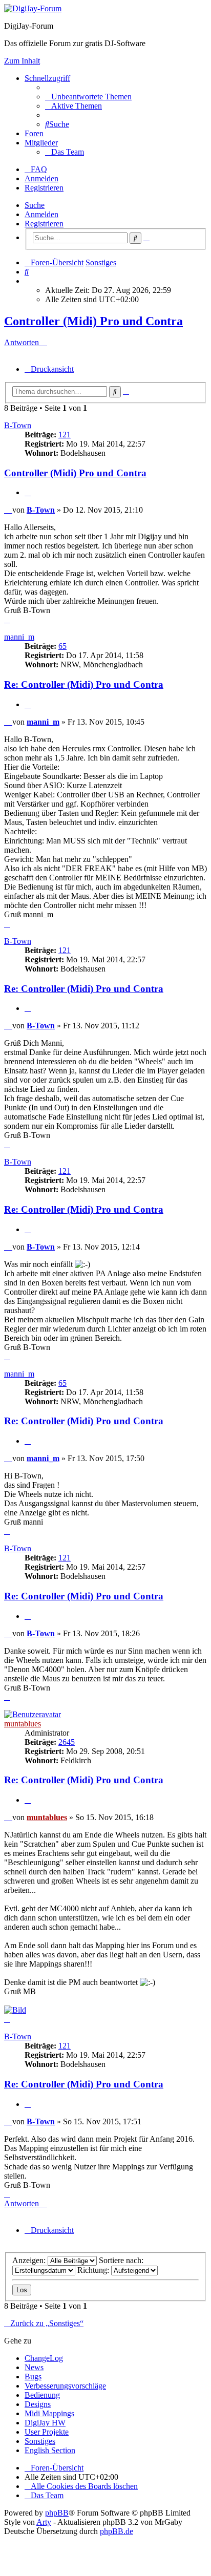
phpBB (57, 2513)
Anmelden (41, 214)
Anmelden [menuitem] (41, 178)
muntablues (23, 1724)
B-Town (18, 425)
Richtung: (94, 2270)
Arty (44, 2522)
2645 (67, 1742)
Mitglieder (41, 143)
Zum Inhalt (22, 61)
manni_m (19, 637)
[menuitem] (88, 97)
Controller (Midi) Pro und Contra (93, 321)
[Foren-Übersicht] (33, 8)
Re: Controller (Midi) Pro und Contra (84, 684)
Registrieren (44, 224)
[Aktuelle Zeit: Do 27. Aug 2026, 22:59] (28, 281)
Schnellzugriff (47, 78)
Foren (34, 133)
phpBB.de (117, 2531)
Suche (35, 205)
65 (62, 646)
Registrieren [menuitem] (44, 188)
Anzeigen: (30, 2260)
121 (65, 435)
